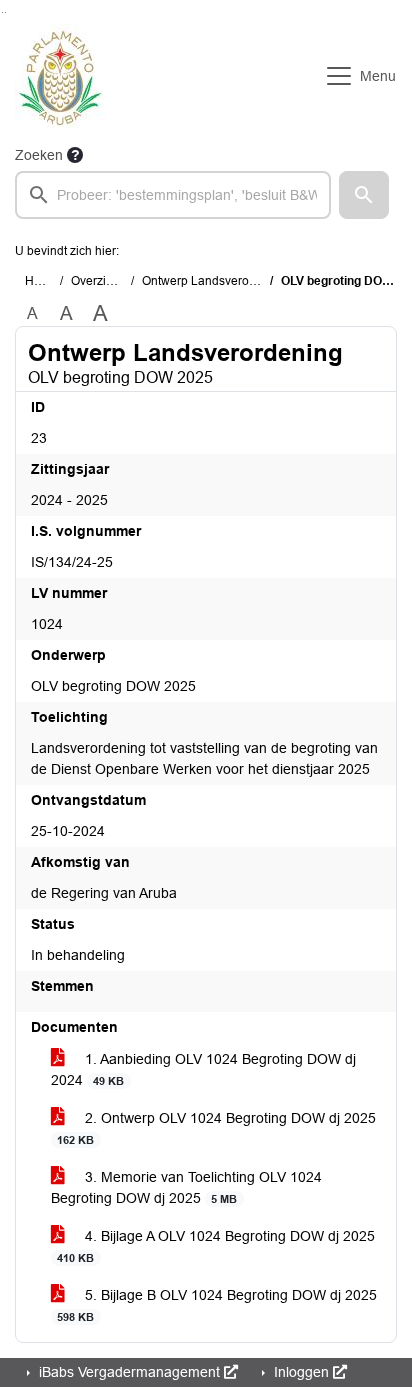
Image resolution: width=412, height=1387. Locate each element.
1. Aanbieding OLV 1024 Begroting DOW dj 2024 (203, 1069)
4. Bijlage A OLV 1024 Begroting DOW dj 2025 (216, 1246)
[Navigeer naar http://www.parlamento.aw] (60, 76)
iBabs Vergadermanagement (129, 1372)
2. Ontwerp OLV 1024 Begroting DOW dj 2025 (216, 1128)
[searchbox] (173, 195)
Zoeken (39, 155)
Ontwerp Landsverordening (216, 281)
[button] (364, 195)
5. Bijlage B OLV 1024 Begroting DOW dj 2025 (217, 1305)
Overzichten (103, 281)
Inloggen (301, 1372)
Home (41, 281)
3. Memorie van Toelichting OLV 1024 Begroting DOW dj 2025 (186, 1187)
